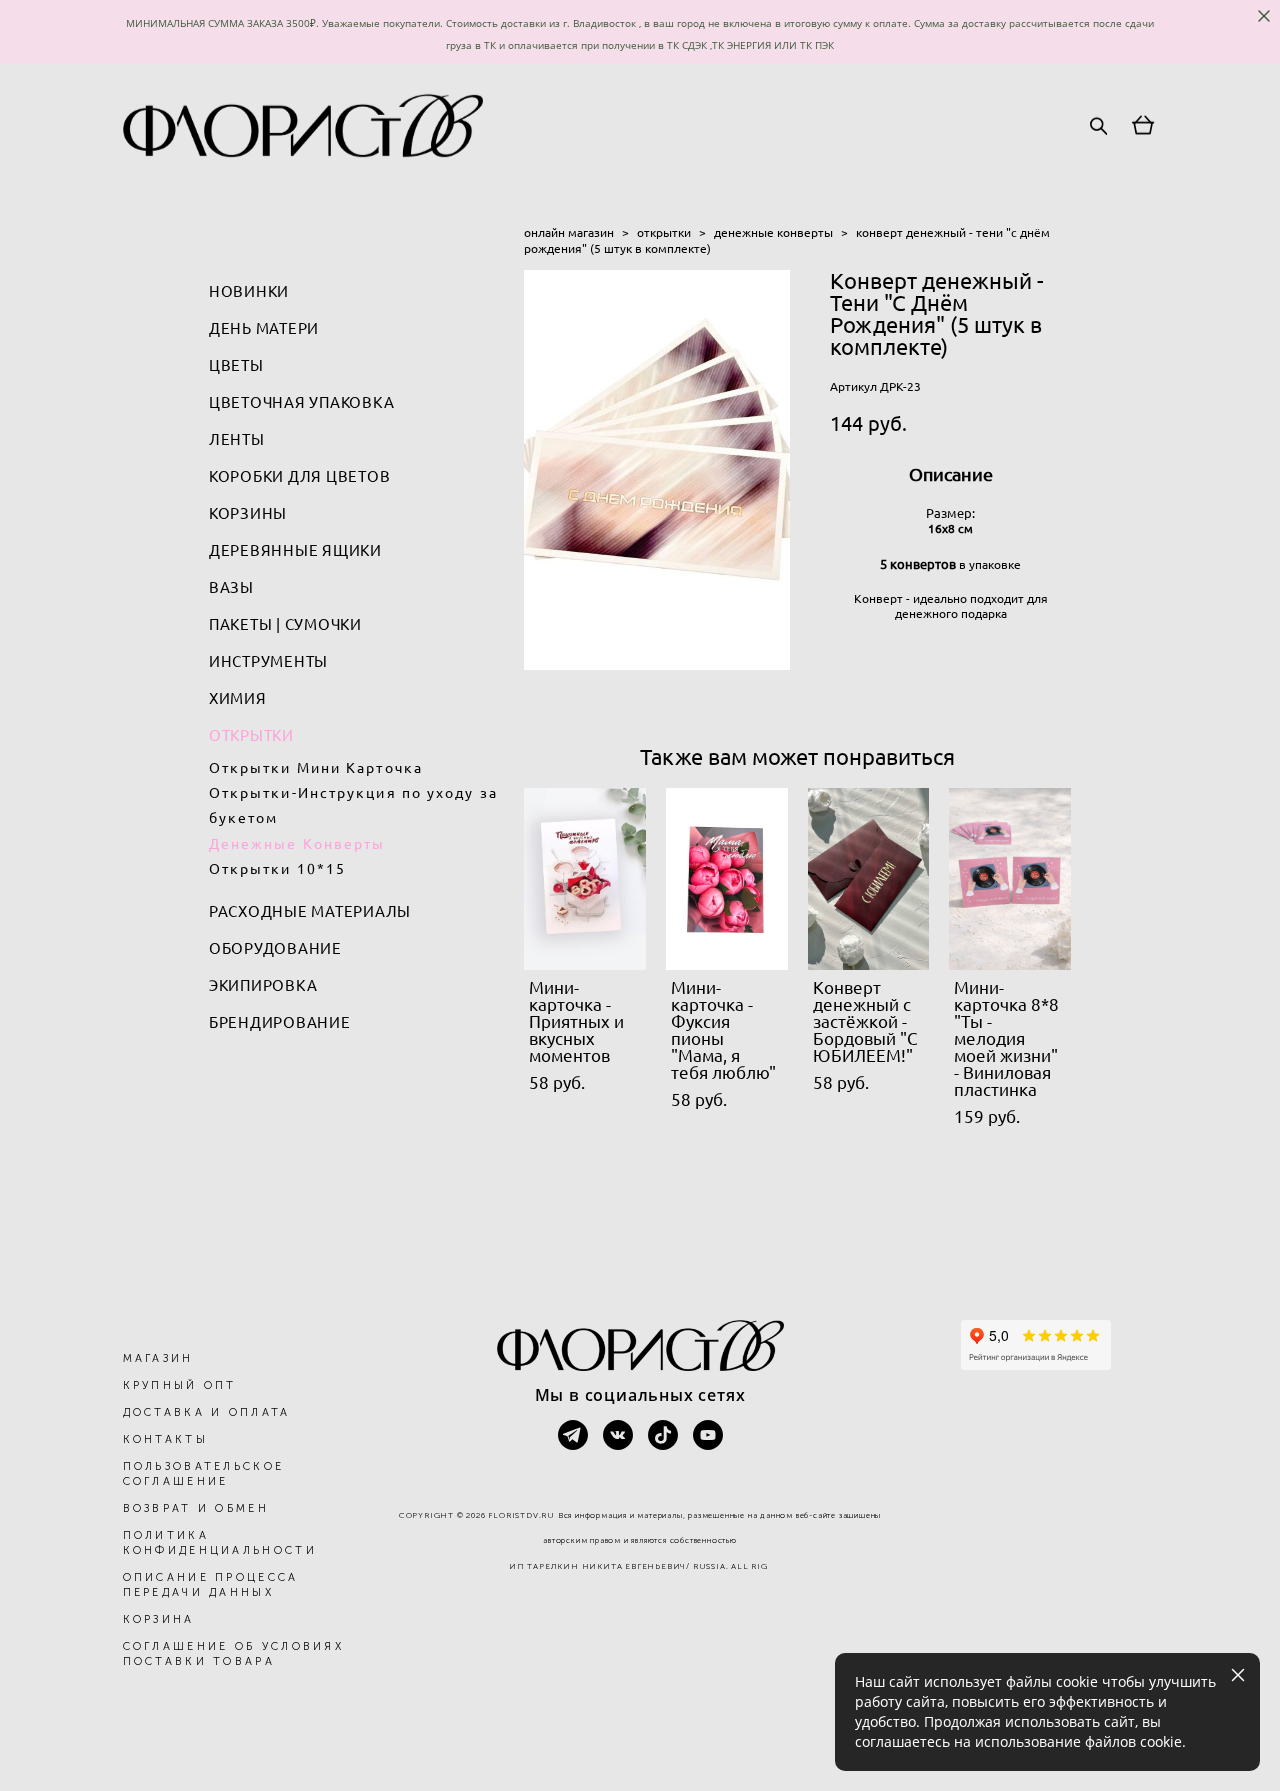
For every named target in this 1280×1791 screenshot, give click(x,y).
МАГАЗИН (158, 1358)
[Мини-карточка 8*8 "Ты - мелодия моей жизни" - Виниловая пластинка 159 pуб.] (1010, 879)
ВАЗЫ (231, 587)
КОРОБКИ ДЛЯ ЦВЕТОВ (300, 476)
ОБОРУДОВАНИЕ (275, 948)
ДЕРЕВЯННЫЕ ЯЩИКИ (295, 550)
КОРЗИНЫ (248, 513)
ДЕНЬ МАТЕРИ (264, 328)
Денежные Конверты (297, 844)
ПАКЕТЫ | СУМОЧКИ (285, 624)
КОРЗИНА (159, 1619)
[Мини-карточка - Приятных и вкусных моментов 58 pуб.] (585, 879)
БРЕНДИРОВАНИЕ (280, 1022)
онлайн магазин (569, 232)
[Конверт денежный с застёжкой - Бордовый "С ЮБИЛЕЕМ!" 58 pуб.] (869, 879)
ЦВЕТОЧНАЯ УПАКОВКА (302, 402)
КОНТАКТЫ (165, 1439)
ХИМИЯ (238, 698)
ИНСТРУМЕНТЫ (268, 661)
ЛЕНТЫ (237, 439)
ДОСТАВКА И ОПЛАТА (207, 1412)
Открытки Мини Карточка (316, 768)
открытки (664, 232)
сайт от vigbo (640, 1743)
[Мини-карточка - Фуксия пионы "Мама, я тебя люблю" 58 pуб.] (727, 879)
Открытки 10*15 (277, 869)
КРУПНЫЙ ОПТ (180, 1385)
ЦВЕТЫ (236, 365)
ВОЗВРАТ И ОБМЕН (196, 1508)
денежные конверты (773, 232)
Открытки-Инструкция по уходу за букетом (353, 805)
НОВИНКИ (249, 291)
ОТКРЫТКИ (251, 735)
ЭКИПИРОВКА (263, 985)
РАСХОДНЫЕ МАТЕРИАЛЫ (310, 911)
